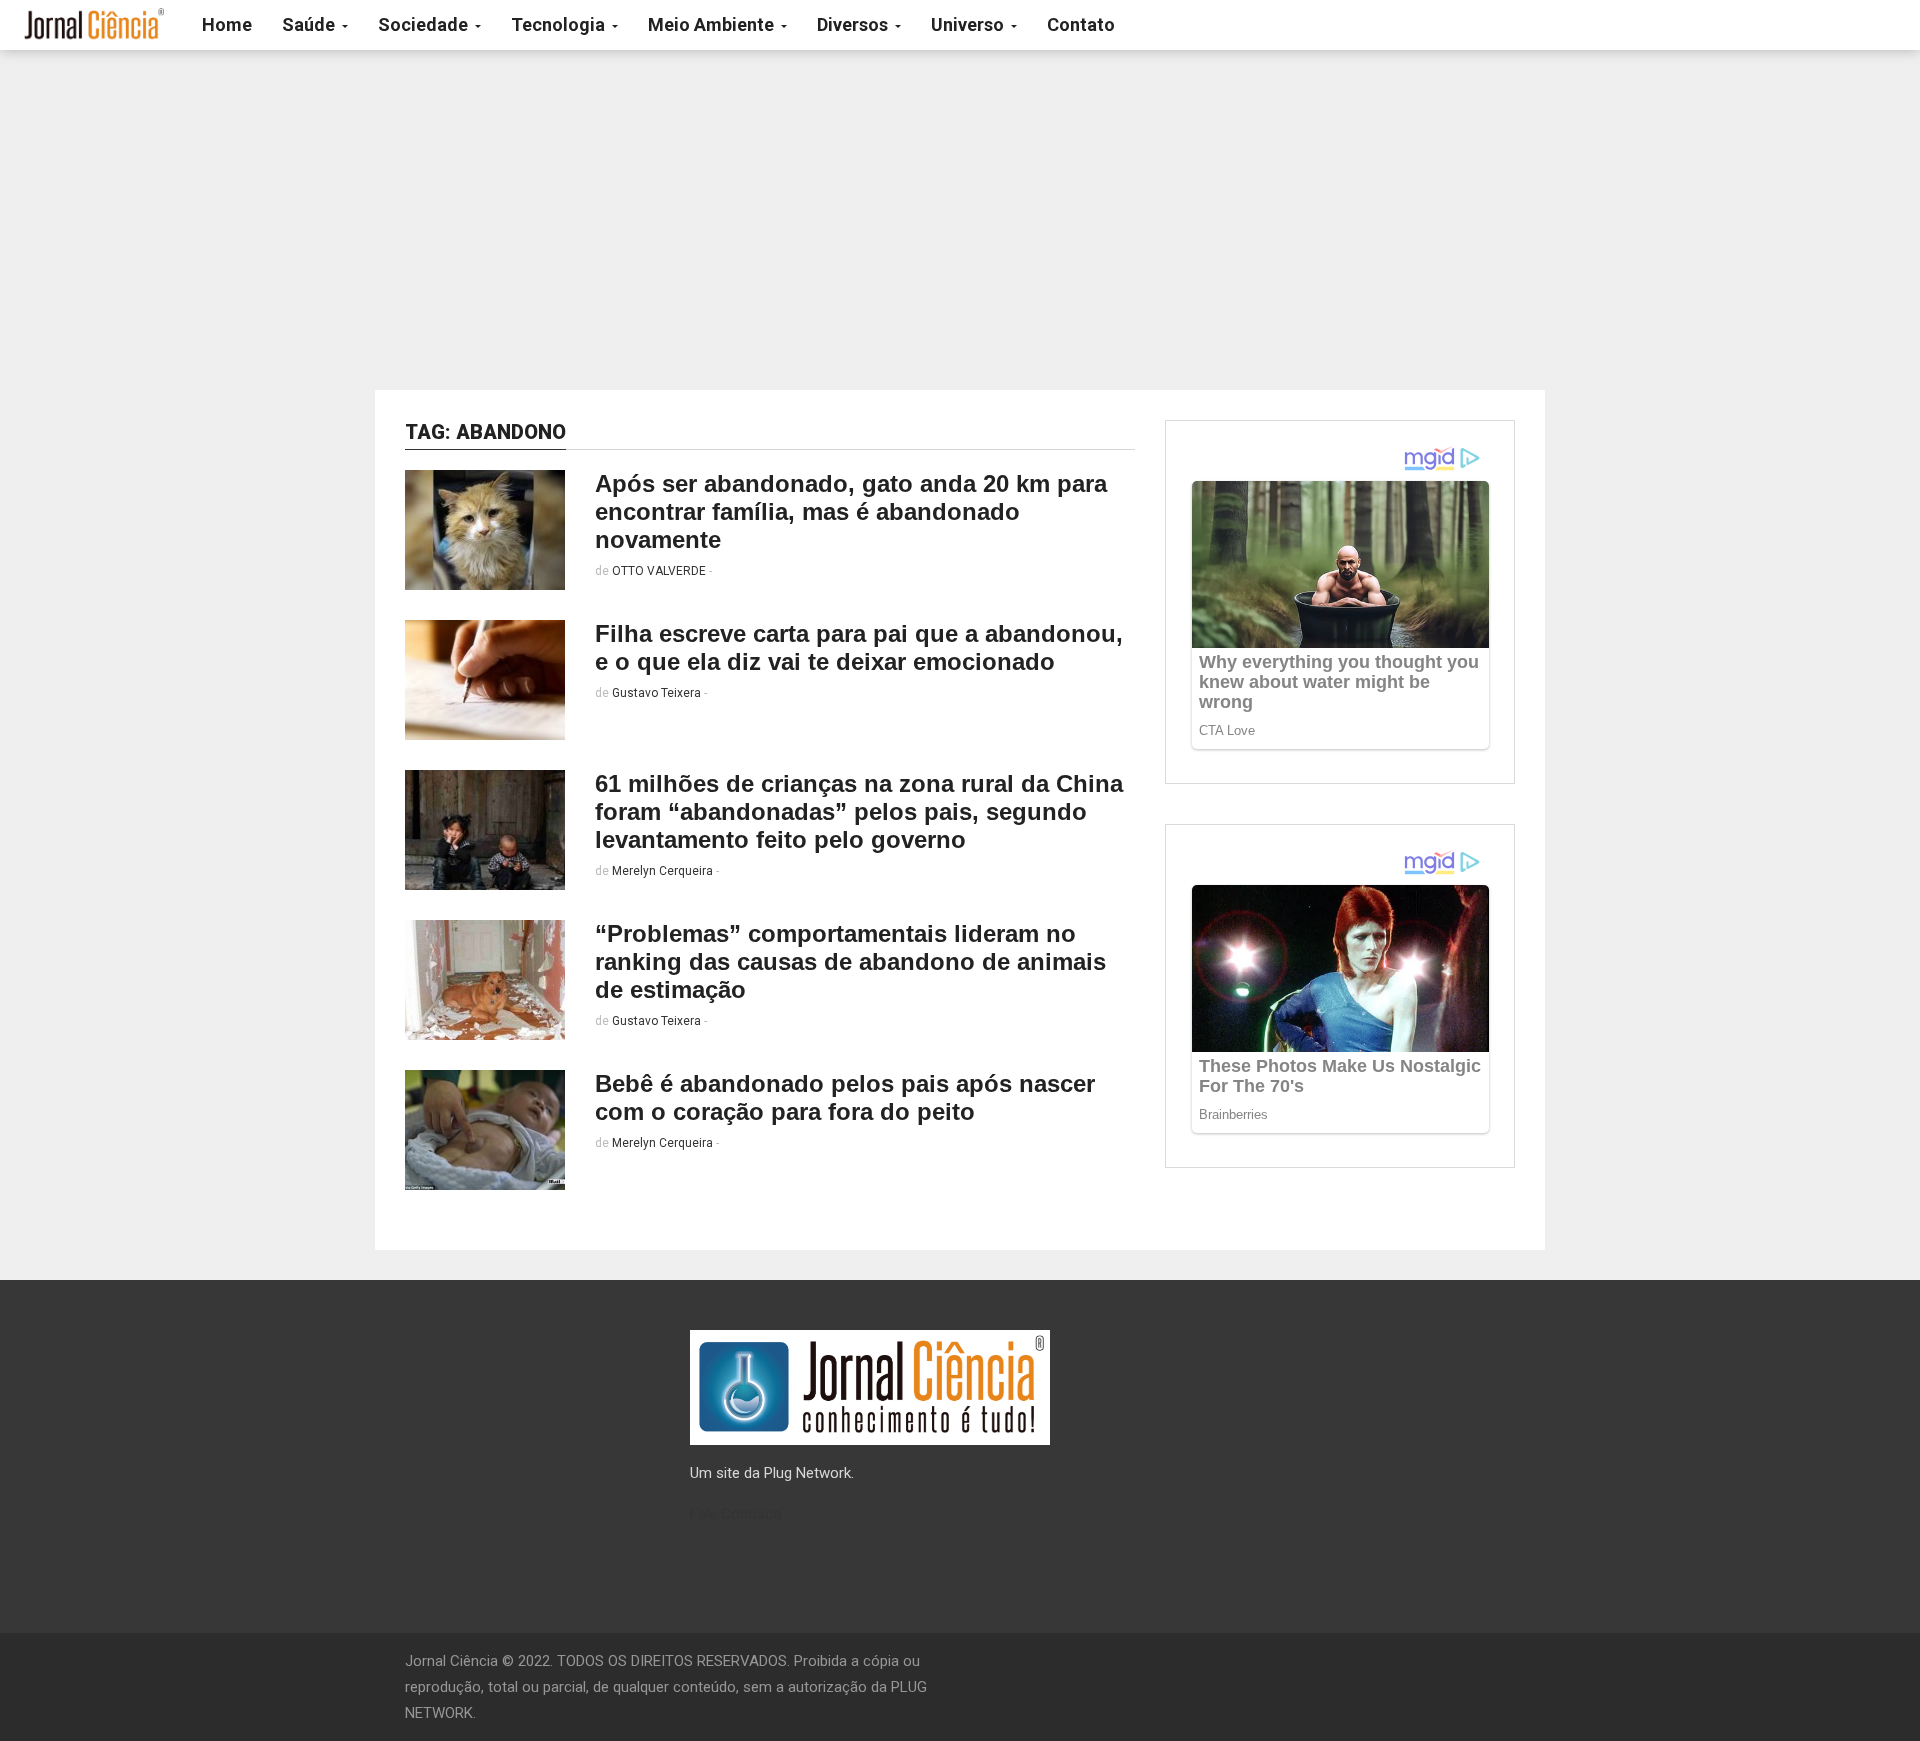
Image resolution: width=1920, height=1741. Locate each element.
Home (227, 24)
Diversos (854, 24)
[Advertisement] (960, 220)
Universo (969, 24)
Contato (1081, 24)
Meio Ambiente (713, 24)
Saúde (310, 24)
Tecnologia (560, 24)
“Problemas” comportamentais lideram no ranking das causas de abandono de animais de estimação (850, 961)
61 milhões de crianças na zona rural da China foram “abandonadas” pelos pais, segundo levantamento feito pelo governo (859, 811)
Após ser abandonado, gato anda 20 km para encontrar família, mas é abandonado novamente (851, 511)
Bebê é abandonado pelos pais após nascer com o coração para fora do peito (845, 1097)
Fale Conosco (736, 1514)
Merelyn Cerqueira (662, 871)
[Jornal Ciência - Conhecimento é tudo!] (93, 25)
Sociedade (425, 24)
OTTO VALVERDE (659, 571)
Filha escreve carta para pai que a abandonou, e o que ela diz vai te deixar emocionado (859, 647)
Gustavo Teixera (656, 693)
